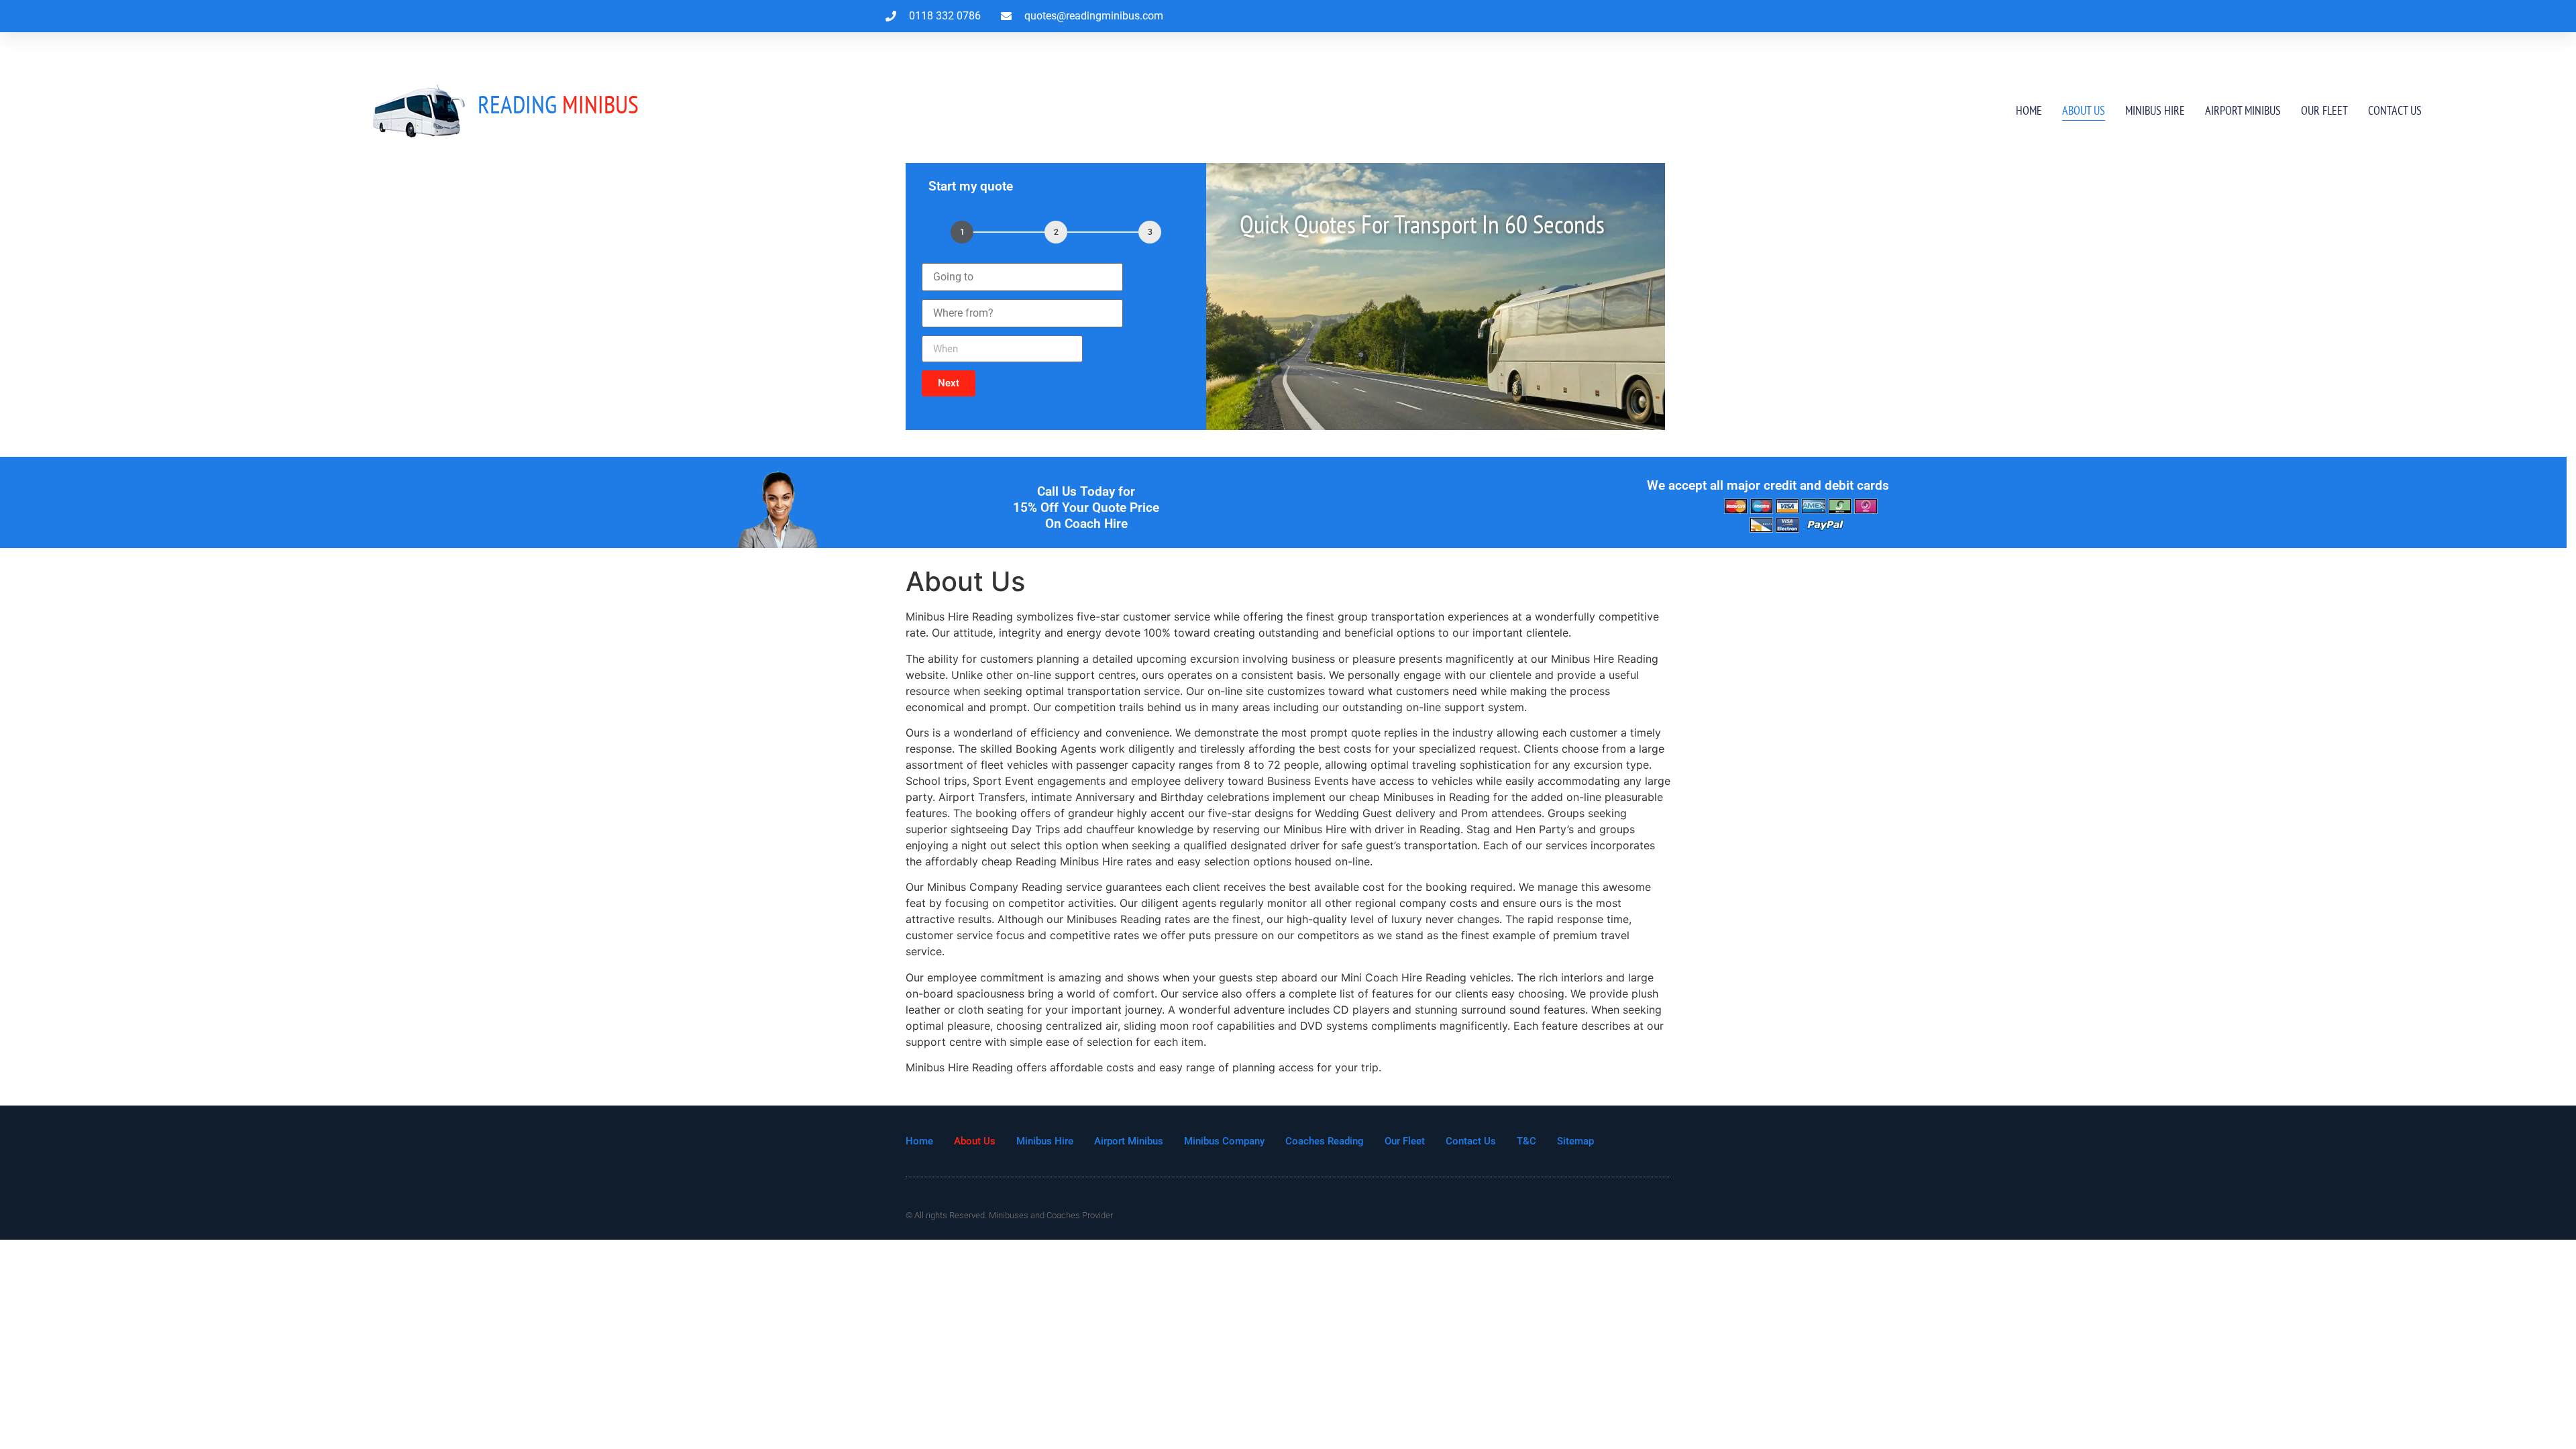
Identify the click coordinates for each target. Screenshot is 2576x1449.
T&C (1526, 1141)
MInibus (558, 104)
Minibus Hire (2155, 110)
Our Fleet (2324, 110)
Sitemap (1575, 1141)
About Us (2084, 110)
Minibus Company (1224, 1141)
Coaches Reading (1325, 1141)
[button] (949, 383)
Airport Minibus (2243, 110)
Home (2029, 110)
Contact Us (2395, 110)
